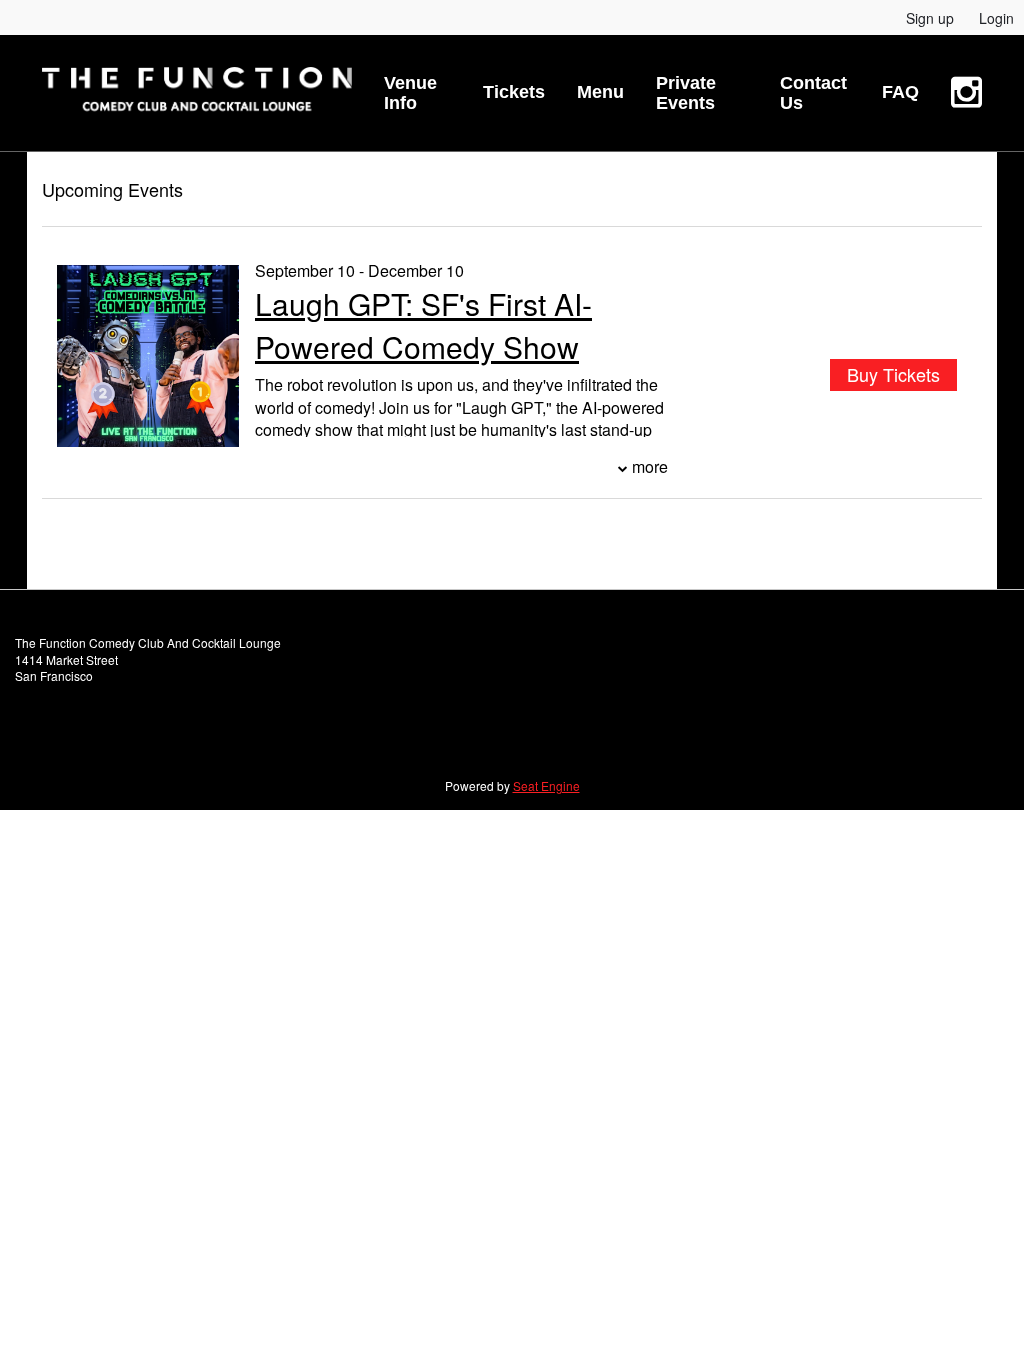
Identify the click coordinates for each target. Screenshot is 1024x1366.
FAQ (900, 92)
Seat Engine (546, 785)
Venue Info (410, 93)
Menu (600, 92)
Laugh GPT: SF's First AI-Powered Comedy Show (423, 325)
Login (996, 18)
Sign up (930, 18)
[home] (197, 93)
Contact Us (813, 93)
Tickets (514, 92)
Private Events (686, 93)
